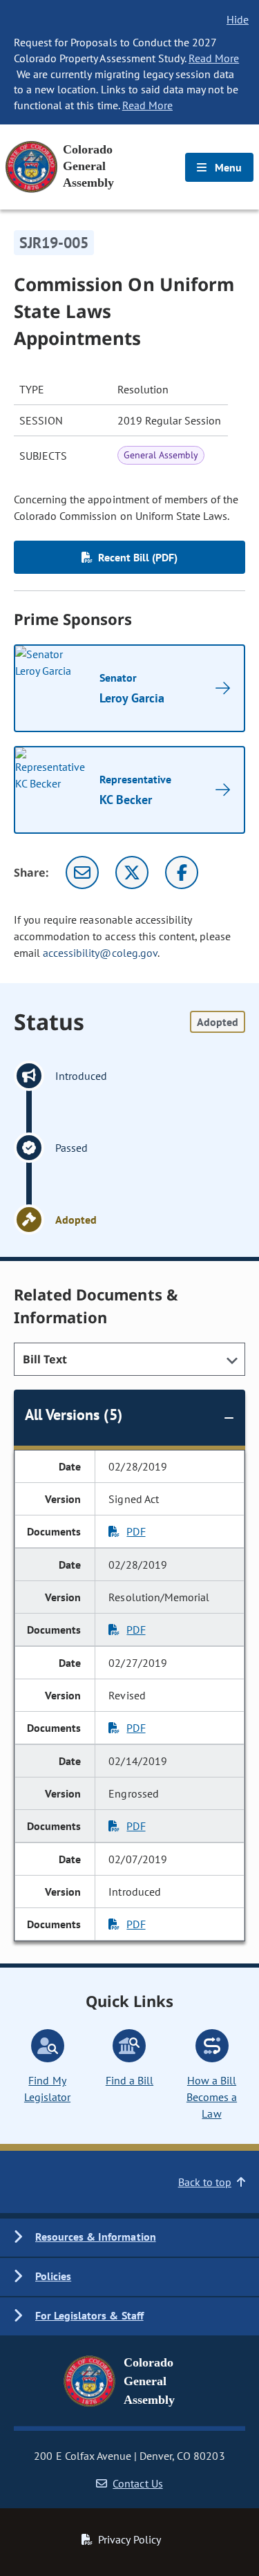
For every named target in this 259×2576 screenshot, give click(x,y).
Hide (238, 19)
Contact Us (137, 2483)
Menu (227, 167)
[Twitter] (132, 872)
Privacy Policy (129, 2539)
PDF (136, 1531)
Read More (214, 58)
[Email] (82, 872)
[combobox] (129, 1359)
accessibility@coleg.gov (100, 953)
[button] (129, 2238)
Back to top (205, 2182)
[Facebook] (182, 872)
